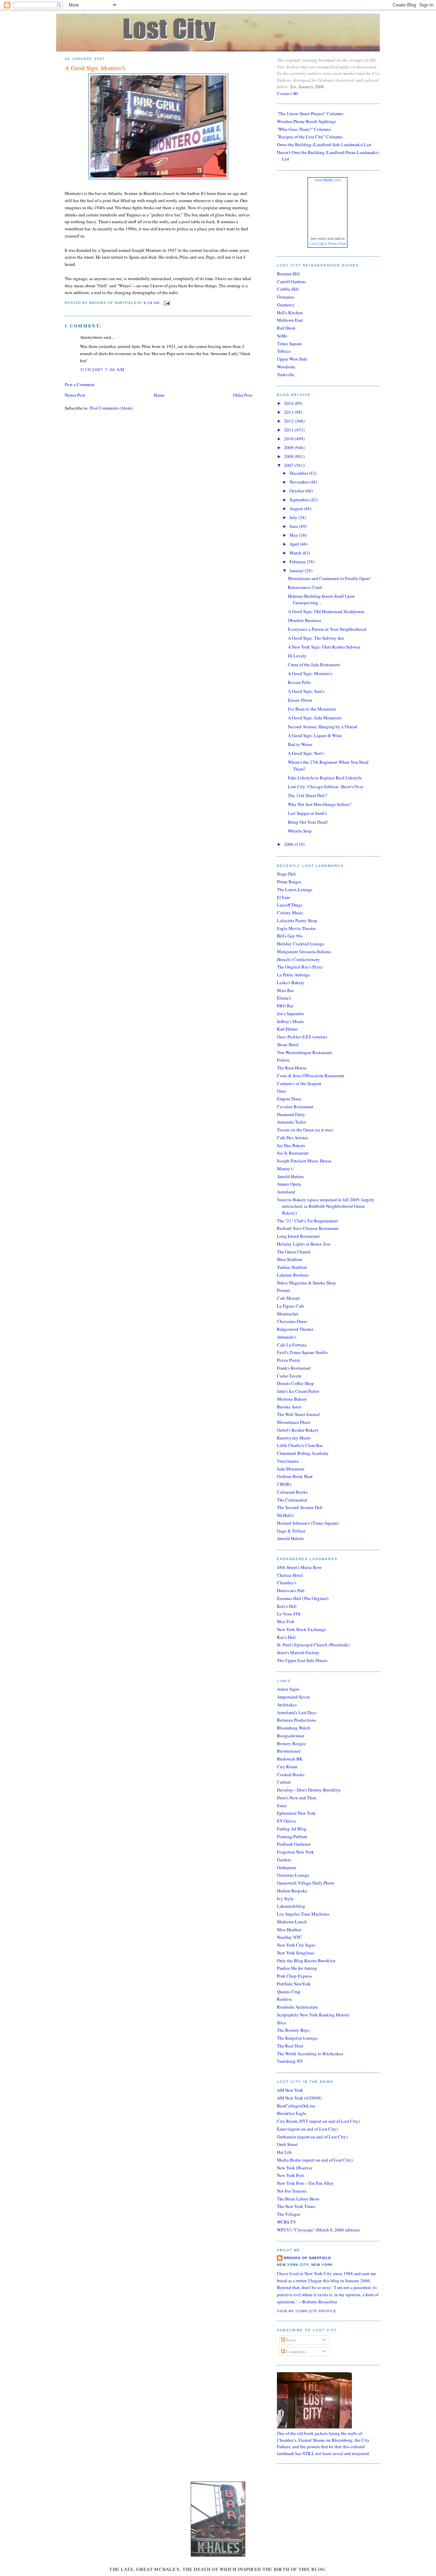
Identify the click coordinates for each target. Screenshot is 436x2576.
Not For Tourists (292, 2191)
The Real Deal (290, 2046)
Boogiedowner (291, 1736)
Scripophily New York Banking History (313, 2015)
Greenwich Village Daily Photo (306, 1883)
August (297, 508)
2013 (289, 412)
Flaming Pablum (292, 1836)
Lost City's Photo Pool (328, 244)
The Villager (289, 2214)
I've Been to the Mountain (312, 709)
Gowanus (285, 297)
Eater (282, 1805)
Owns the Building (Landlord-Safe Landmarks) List (324, 144)
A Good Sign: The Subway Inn (316, 638)
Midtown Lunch (292, 1922)
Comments (295, 2351)
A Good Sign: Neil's (306, 753)
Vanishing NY (290, 2061)
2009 (289, 447)
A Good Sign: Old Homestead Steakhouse (326, 611)
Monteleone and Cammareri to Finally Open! (329, 578)
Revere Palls (299, 682)
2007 (289, 465)
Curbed (284, 1782)
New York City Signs (296, 1945)
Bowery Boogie (291, 1743)
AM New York (290, 2090)
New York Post (290, 2175)
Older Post (243, 395)
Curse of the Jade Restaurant (314, 665)
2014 (289, 403)
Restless (284, 1999)
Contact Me (288, 93)
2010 (289, 439)
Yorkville (286, 375)
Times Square (289, 344)
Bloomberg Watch (294, 1728)
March (296, 553)
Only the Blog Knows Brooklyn (306, 1961)
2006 (289, 844)
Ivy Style (285, 1899)
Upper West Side (292, 359)
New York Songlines (296, 1953)
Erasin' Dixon (300, 700)
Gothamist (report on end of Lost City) (312, 2137)
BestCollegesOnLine (296, 2106)
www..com (328, 180)
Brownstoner (289, 1751)
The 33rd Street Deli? (307, 795)
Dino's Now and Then (297, 1798)
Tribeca (284, 351)
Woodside (286, 367)
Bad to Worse (300, 744)
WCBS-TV (286, 2222)
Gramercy (286, 305)
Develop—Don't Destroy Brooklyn (309, 1790)
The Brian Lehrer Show (298, 2199)
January (297, 570)
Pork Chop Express (294, 1976)
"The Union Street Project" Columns (310, 113)
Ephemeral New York (296, 1813)
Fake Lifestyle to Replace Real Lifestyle (325, 778)
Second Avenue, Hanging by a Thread (323, 727)
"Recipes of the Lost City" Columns (310, 137)
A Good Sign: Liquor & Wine (315, 735)
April (295, 544)
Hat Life (284, 2152)
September (300, 500)
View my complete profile (307, 2311)
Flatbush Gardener (294, 1844)
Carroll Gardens (291, 281)
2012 (289, 421)
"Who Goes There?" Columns (304, 129)
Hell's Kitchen (290, 313)
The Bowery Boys (293, 2030)
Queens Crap (289, 1992)
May (294, 535)
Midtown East (290, 320)
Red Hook (286, 328)
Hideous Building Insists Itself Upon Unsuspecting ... (321, 599)
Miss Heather (289, 1930)
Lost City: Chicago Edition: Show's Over (325, 787)
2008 (289, 456)
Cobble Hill (288, 289)
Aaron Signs (288, 1689)
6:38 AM (151, 303)
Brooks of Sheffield (307, 2258)
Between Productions (297, 1720)
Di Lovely (297, 656)
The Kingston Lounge (297, 2038)
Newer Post (75, 395)
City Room (287, 1767)
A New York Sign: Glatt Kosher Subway (324, 647)
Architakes (287, 1705)
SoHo (282, 336)
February (298, 562)
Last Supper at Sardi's (307, 813)
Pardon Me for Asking (297, 1968)
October (297, 491)
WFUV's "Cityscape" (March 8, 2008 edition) (318, 2230)
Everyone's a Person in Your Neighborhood (327, 629)
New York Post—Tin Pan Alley (305, 2183)
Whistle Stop (300, 831)
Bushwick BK (290, 1759)
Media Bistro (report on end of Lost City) (315, 2160)
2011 (289, 430)
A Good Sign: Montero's (95, 68)
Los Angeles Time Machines (303, 1914)
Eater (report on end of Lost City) (307, 2129)
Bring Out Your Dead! (308, 822)
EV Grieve (286, 1821)
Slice (282, 2023)
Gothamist (286, 1868)
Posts (290, 2340)
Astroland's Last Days (297, 1712)
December (299, 473)
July (294, 517)
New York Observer (295, 2168)
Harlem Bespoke (292, 1891)
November (300, 482)
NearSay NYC (290, 1937)
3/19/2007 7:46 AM (102, 369)
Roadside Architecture (298, 2007)
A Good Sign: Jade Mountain (315, 718)
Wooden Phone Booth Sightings (307, 121)
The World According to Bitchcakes (310, 2054)
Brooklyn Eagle (292, 2113)
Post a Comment (80, 384)
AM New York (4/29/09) (299, 2098)
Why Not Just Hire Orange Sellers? (320, 804)
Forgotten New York (295, 1852)
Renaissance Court (305, 587)
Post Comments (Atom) (111, 408)
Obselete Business (305, 620)
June (294, 526)
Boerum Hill (288, 274)
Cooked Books (291, 1774)
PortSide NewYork (294, 1984)
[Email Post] (166, 303)
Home (159, 395)
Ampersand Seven (293, 1697)
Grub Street (287, 2144)
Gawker (284, 1860)
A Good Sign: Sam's (306, 691)
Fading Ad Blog (292, 1829)
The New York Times (296, 2206)
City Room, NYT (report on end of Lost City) (318, 2121)
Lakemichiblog (291, 1906)
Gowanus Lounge (293, 1875)
